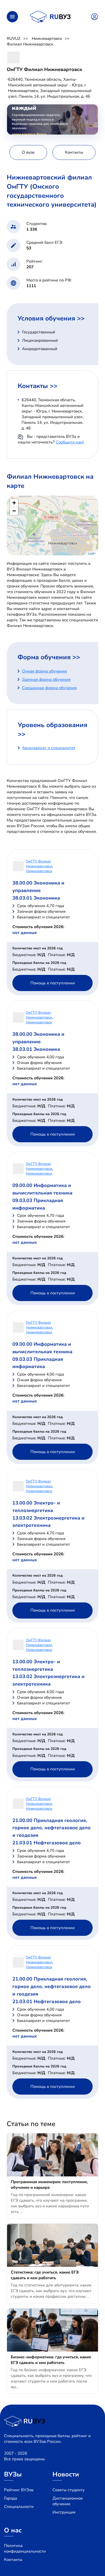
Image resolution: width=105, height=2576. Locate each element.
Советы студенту (69, 2490)
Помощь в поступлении (53, 983)
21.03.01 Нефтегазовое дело (47, 1843)
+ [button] (14, 503)
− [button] (14, 511)
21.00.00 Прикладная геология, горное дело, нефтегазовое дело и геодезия (52, 1828)
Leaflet (92, 553)
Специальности (19, 2507)
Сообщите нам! (70, 442)
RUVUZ (14, 38)
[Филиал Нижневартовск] (53, 526)
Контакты (13, 2560)
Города (10, 2498)
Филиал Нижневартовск (30, 44)
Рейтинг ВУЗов (19, 2490)
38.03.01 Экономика (36, 898)
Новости (66, 2474)
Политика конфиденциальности (25, 2548)
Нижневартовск (47, 38)
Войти (94, 17)
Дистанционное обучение (68, 2501)
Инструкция (64, 2512)
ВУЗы (13, 2474)
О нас (13, 2530)
